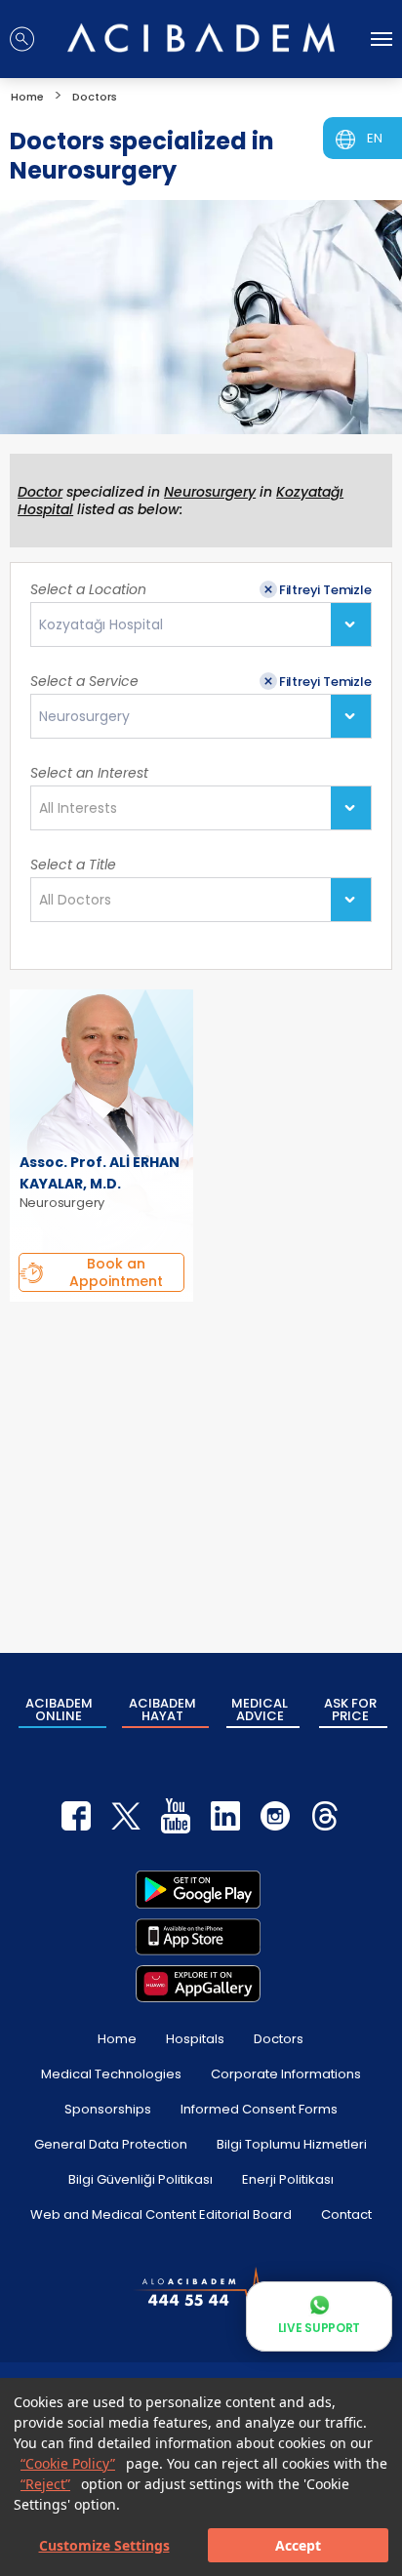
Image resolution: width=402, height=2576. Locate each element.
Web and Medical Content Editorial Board (161, 2214)
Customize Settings (104, 2545)
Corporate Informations (286, 2074)
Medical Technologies (111, 2074)
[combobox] (201, 624)
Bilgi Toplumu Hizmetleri (292, 2144)
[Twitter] (126, 1816)
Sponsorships (108, 2109)
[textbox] (84, 809)
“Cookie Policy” (68, 2463)
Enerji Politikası (288, 2179)
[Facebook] (76, 1816)
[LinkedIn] (225, 1816)
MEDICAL (260, 1710)
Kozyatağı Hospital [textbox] (101, 625)
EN (375, 138)
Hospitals (195, 2039)
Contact (346, 2214)
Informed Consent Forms (259, 2109)
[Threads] (325, 1816)
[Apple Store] (198, 1937)
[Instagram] (275, 1816)
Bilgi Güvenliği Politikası (141, 2179)
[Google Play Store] (198, 1889)
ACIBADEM (59, 1710)
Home (117, 2039)
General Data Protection (111, 2144)
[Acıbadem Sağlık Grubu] (201, 38)
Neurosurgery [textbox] (84, 717)
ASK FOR (350, 1710)
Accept (298, 2545)
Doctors (279, 2039)
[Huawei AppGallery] (198, 1984)
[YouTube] (176, 1816)
